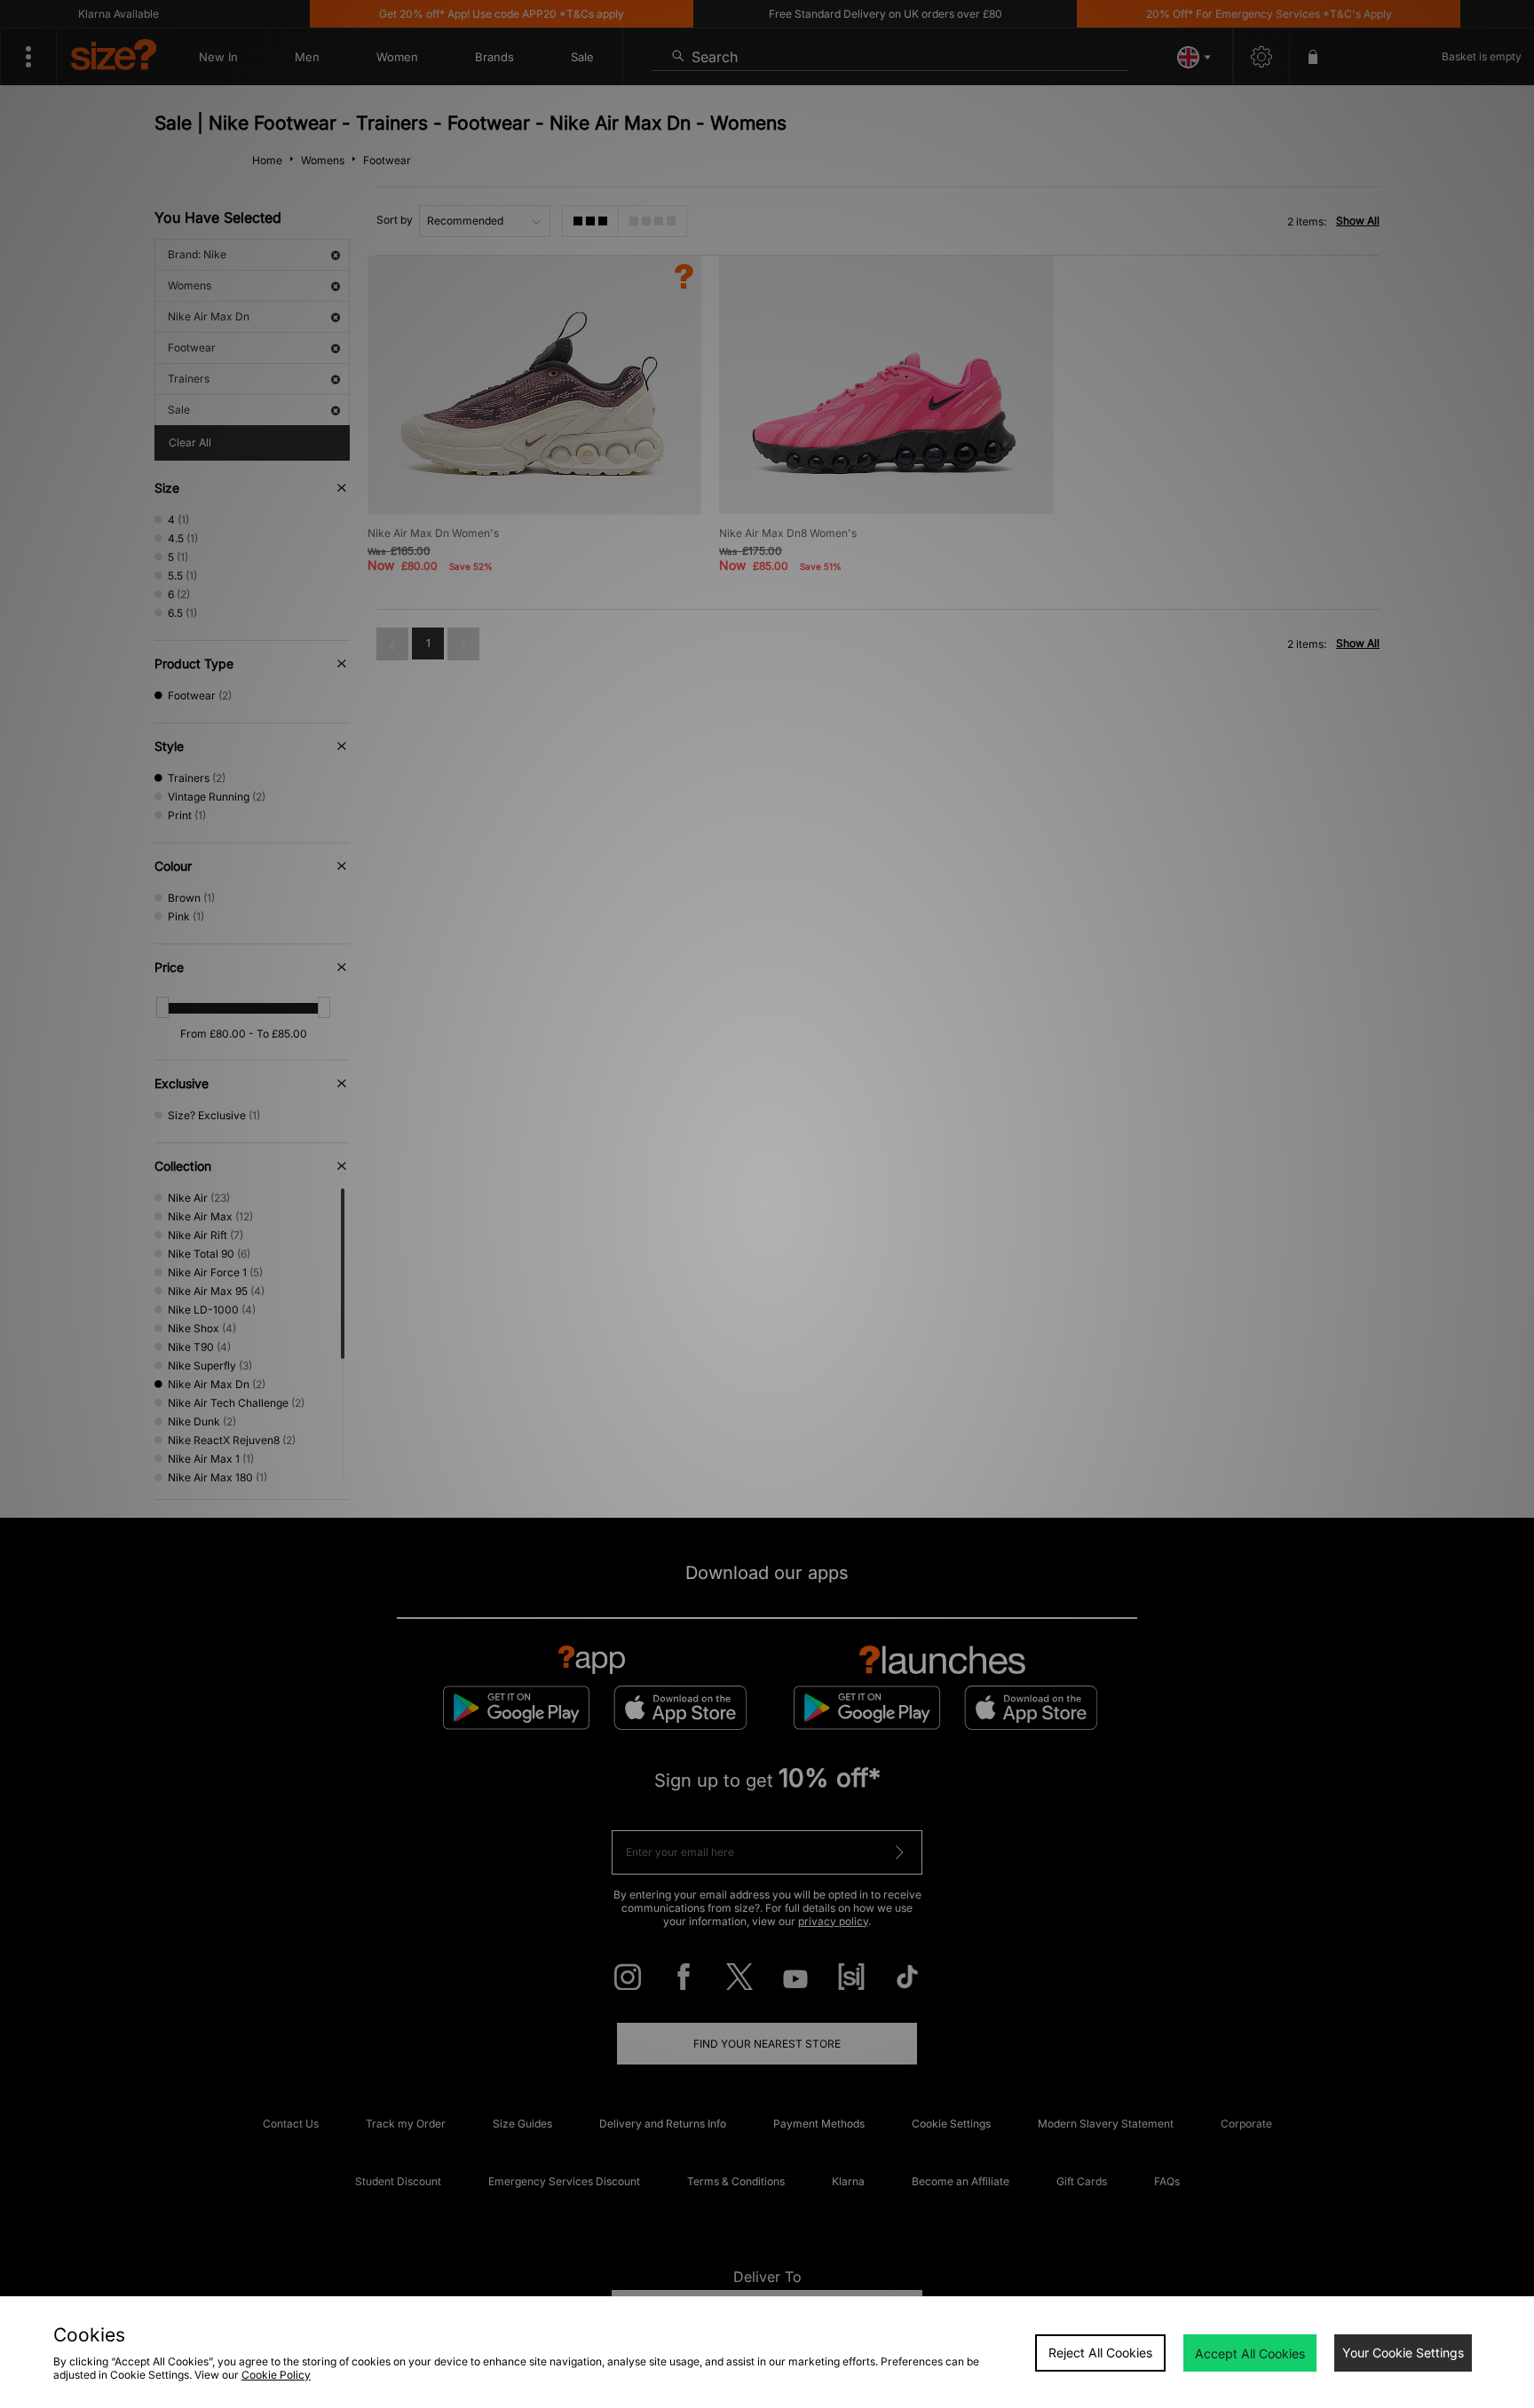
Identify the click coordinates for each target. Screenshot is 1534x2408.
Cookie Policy (276, 2375)
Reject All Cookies (1100, 2353)
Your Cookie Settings (1403, 2353)
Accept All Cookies (1250, 2353)
